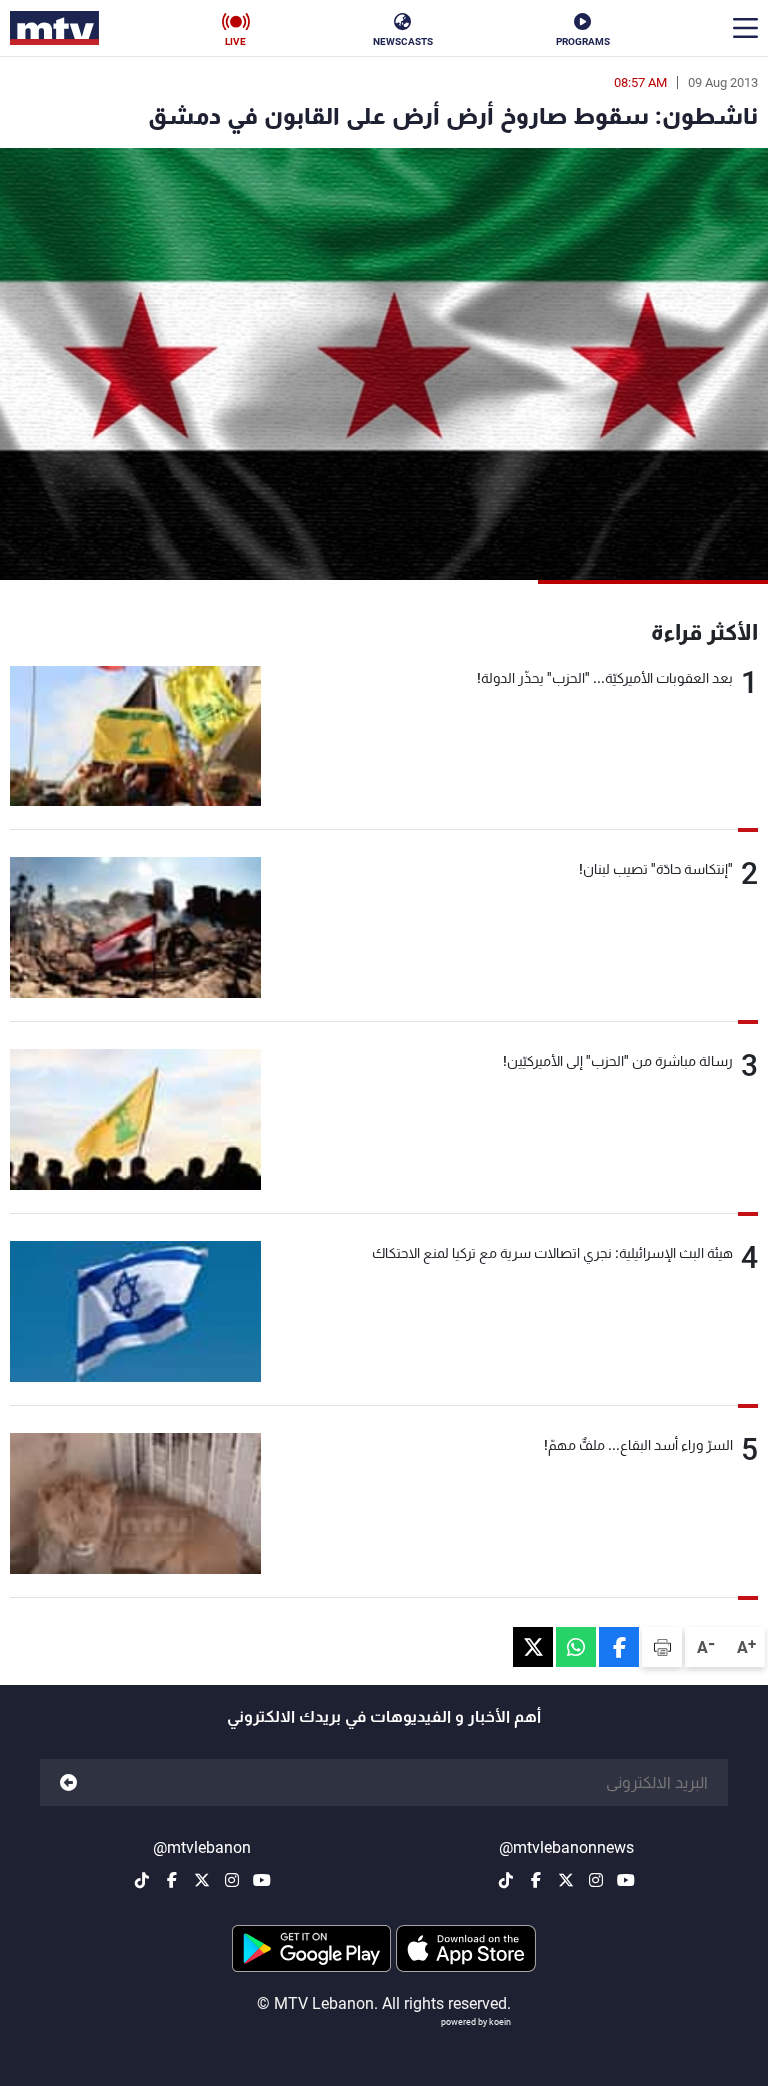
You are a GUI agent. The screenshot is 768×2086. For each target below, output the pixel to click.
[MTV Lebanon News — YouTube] (626, 1880)
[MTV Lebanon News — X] (566, 1880)
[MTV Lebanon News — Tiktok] (506, 1880)
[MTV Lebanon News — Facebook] (536, 1880)
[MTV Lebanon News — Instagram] (596, 1880)
